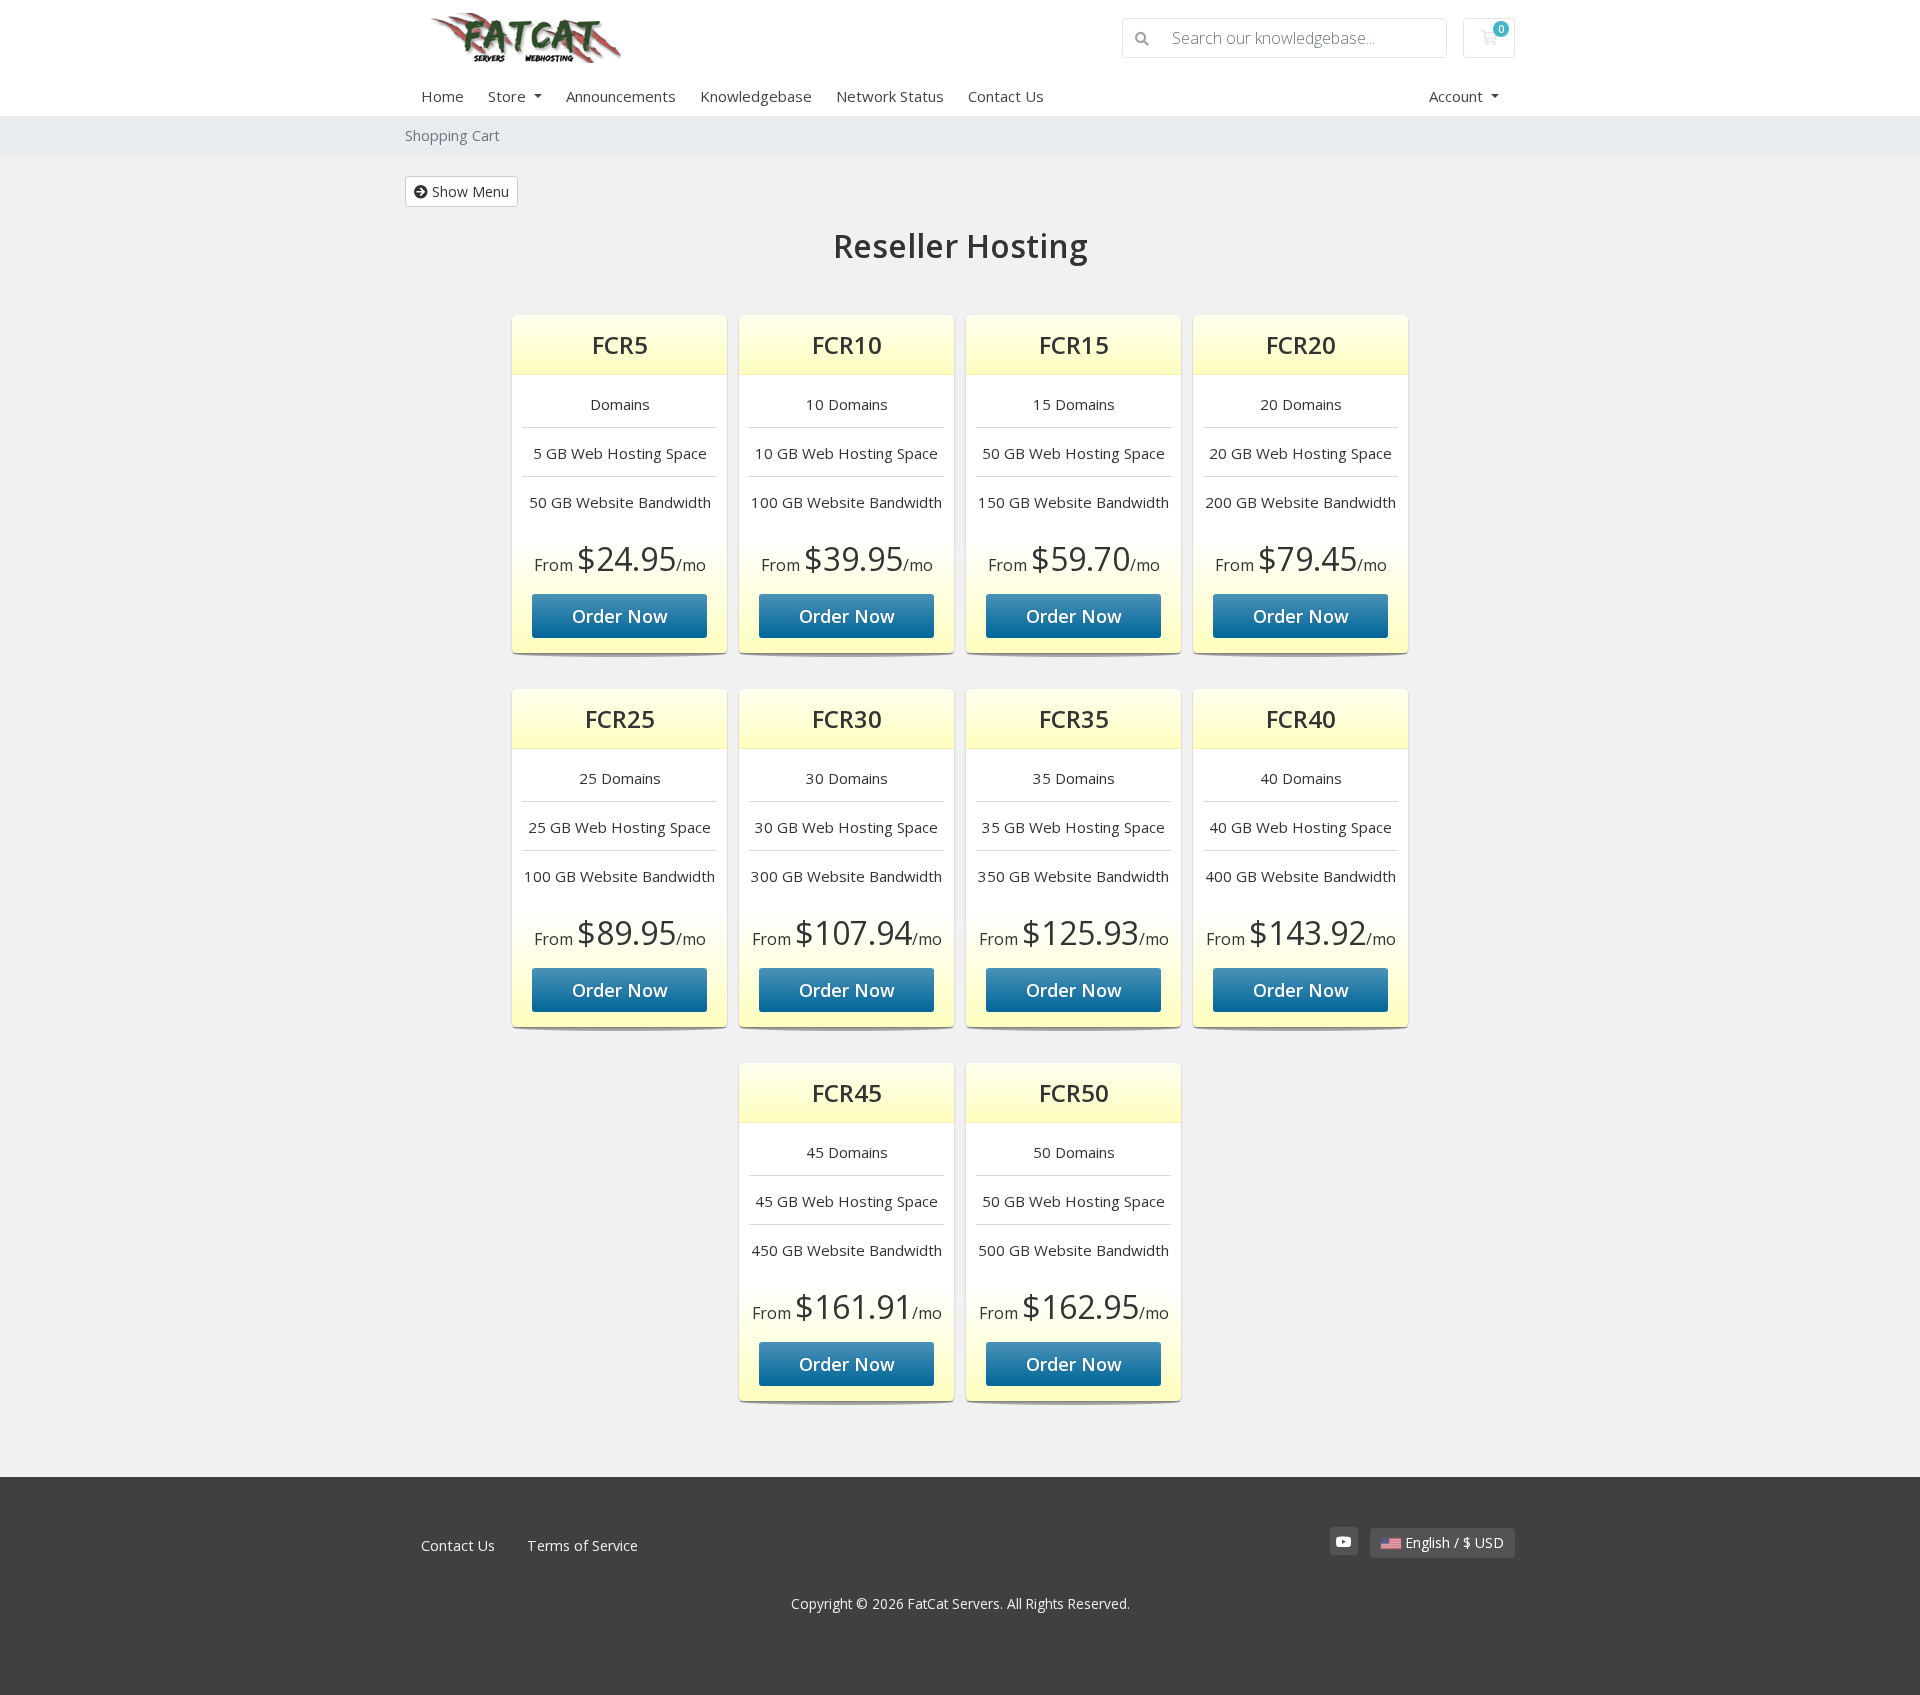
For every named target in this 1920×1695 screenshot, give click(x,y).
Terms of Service (582, 1545)
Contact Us (1006, 96)
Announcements (621, 96)
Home (442, 96)
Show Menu (468, 191)
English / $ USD (1452, 1542)
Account (1458, 96)
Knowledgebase (756, 96)
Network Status (890, 96)
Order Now (620, 616)
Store (509, 96)
